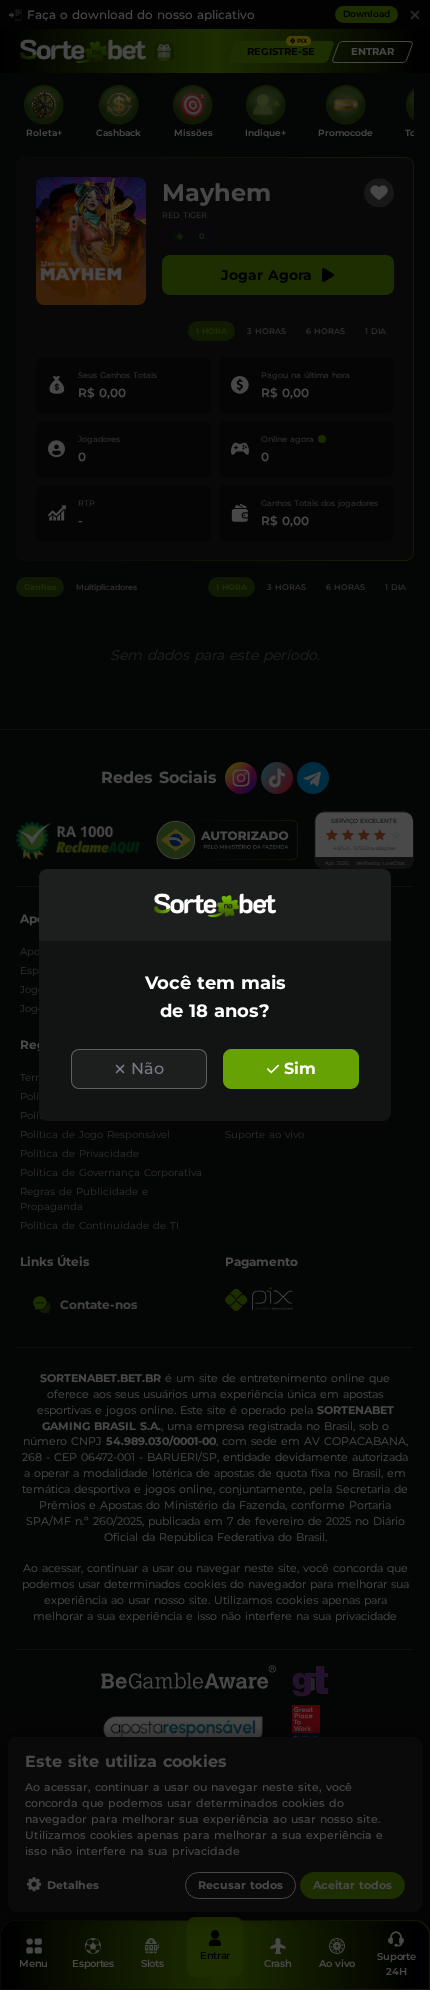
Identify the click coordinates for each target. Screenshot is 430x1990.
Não (147, 1068)
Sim (300, 1068)
